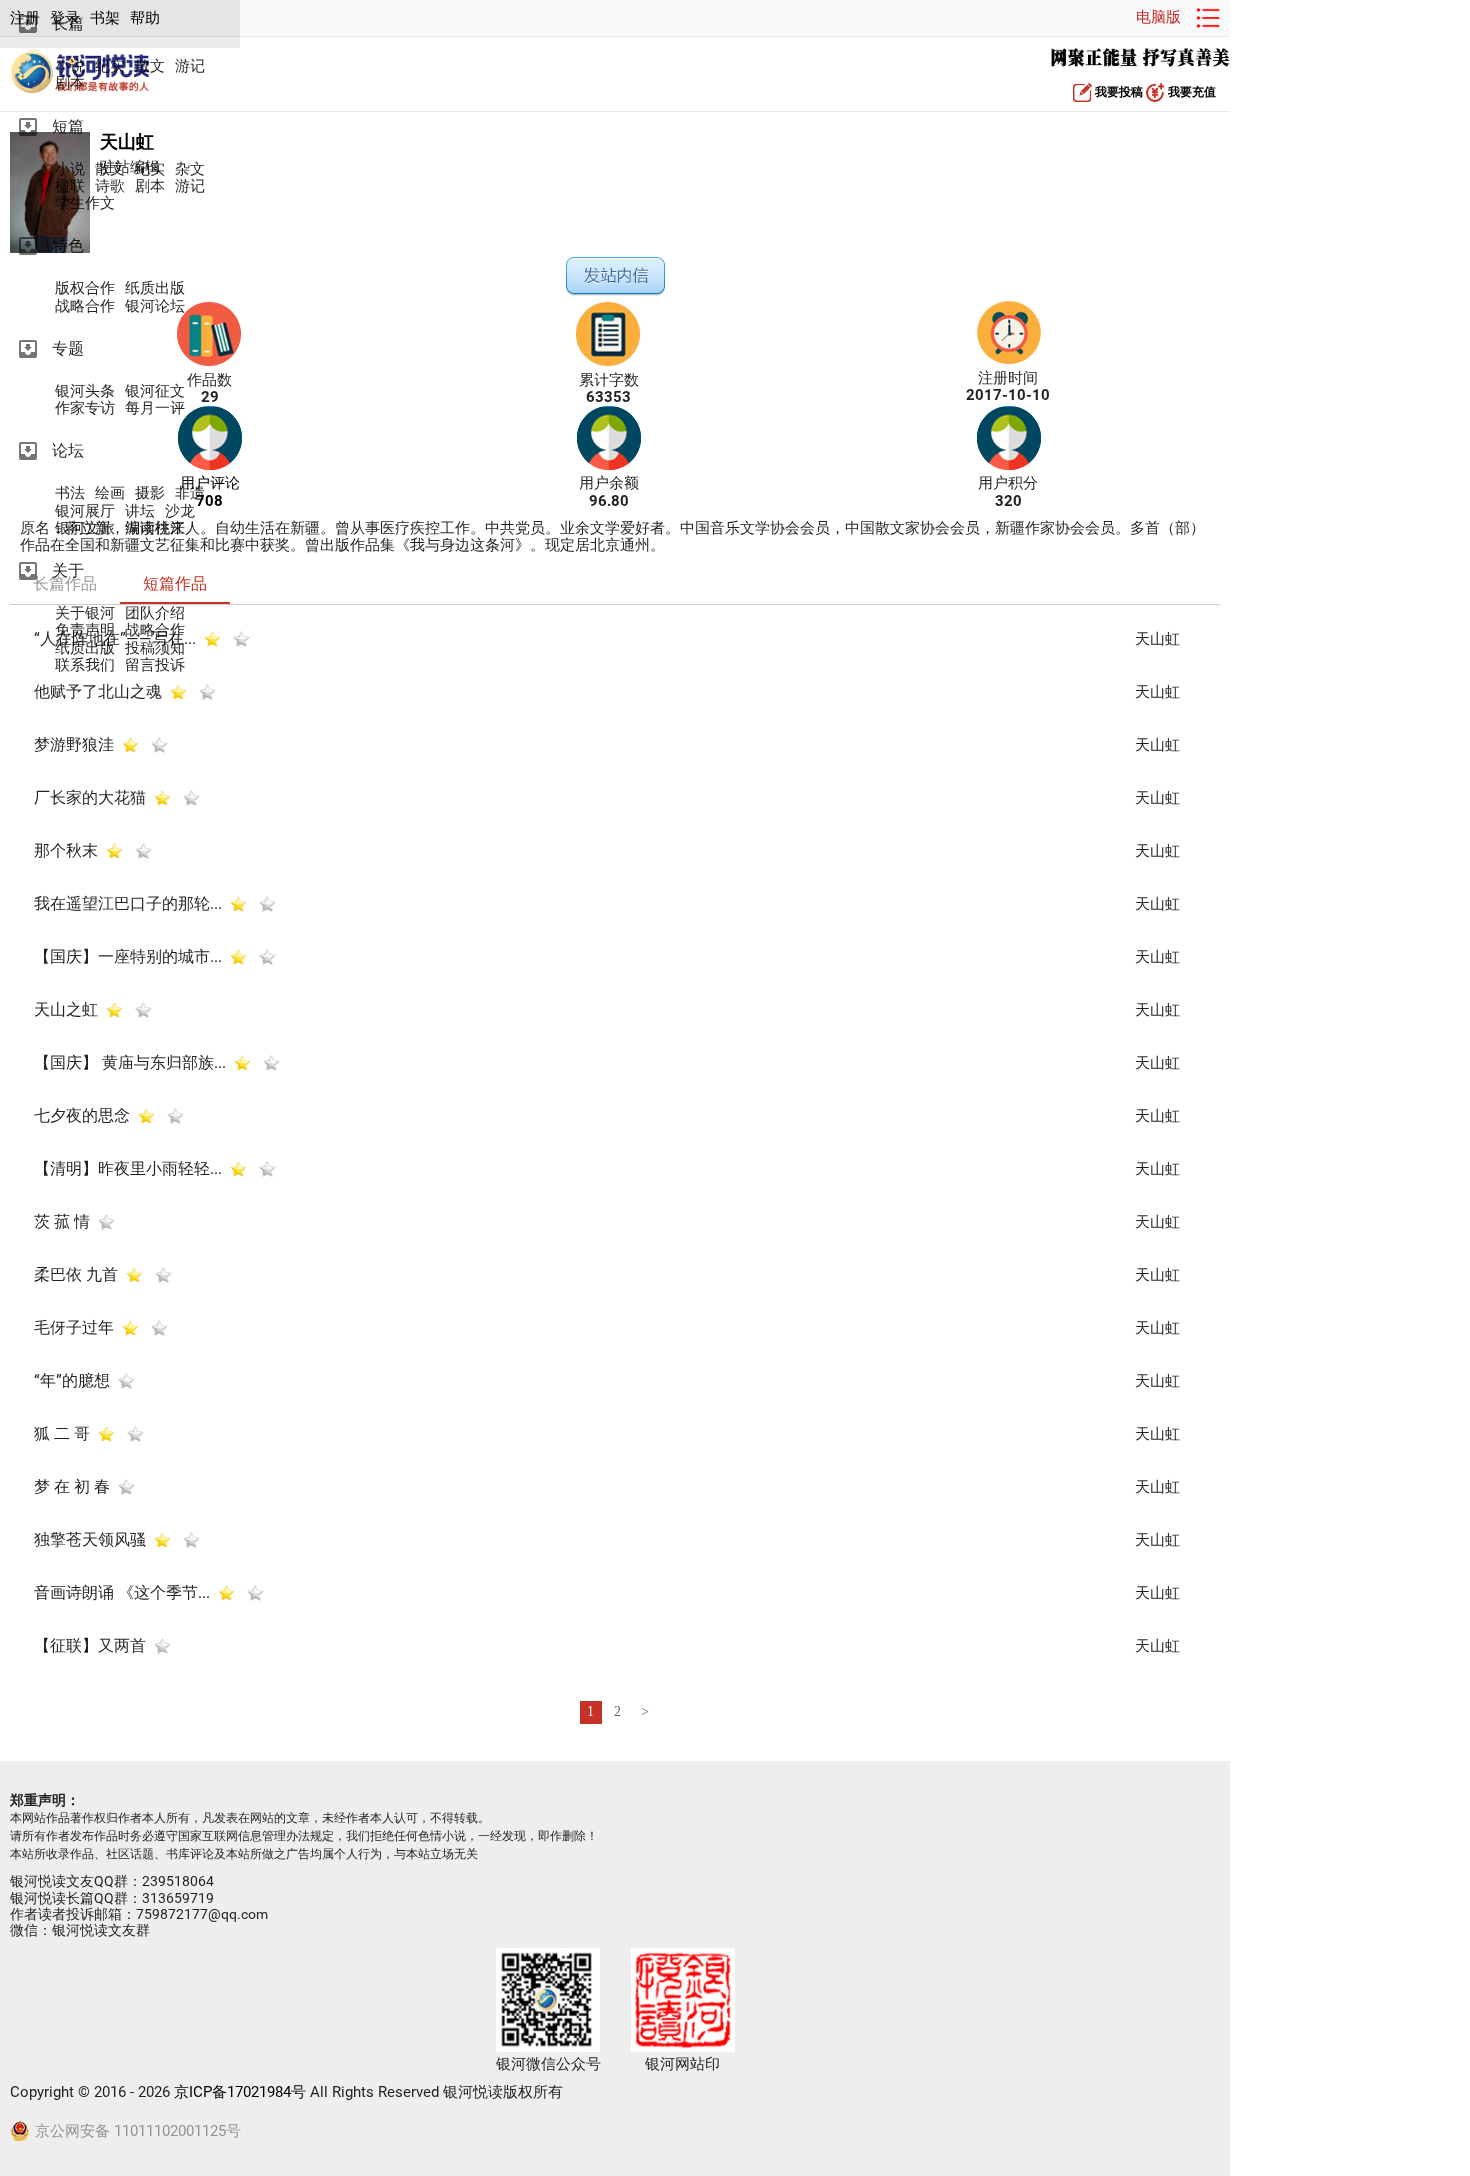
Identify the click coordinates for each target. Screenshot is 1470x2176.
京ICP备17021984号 (240, 2092)
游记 (190, 66)
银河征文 (155, 391)
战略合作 (85, 306)
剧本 (70, 83)
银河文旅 (85, 528)
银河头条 (85, 391)
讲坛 (140, 511)
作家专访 (85, 408)
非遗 (190, 493)
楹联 (70, 186)
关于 (68, 570)
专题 (68, 348)
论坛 (68, 450)
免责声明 (85, 630)
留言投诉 (155, 665)
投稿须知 (155, 648)
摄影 (150, 493)
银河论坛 (155, 306)
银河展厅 (85, 511)
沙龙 (180, 511)
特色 (68, 245)
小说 (70, 66)
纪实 (110, 66)
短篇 (68, 126)
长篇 (68, 23)
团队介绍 (155, 613)
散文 (150, 66)
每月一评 (155, 408)
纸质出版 (155, 288)
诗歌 (110, 186)
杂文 (190, 169)
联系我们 (85, 665)
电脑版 (1158, 17)
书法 (70, 493)
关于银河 (85, 613)
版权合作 (85, 288)
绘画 (110, 493)
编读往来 (155, 528)
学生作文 (85, 203)
